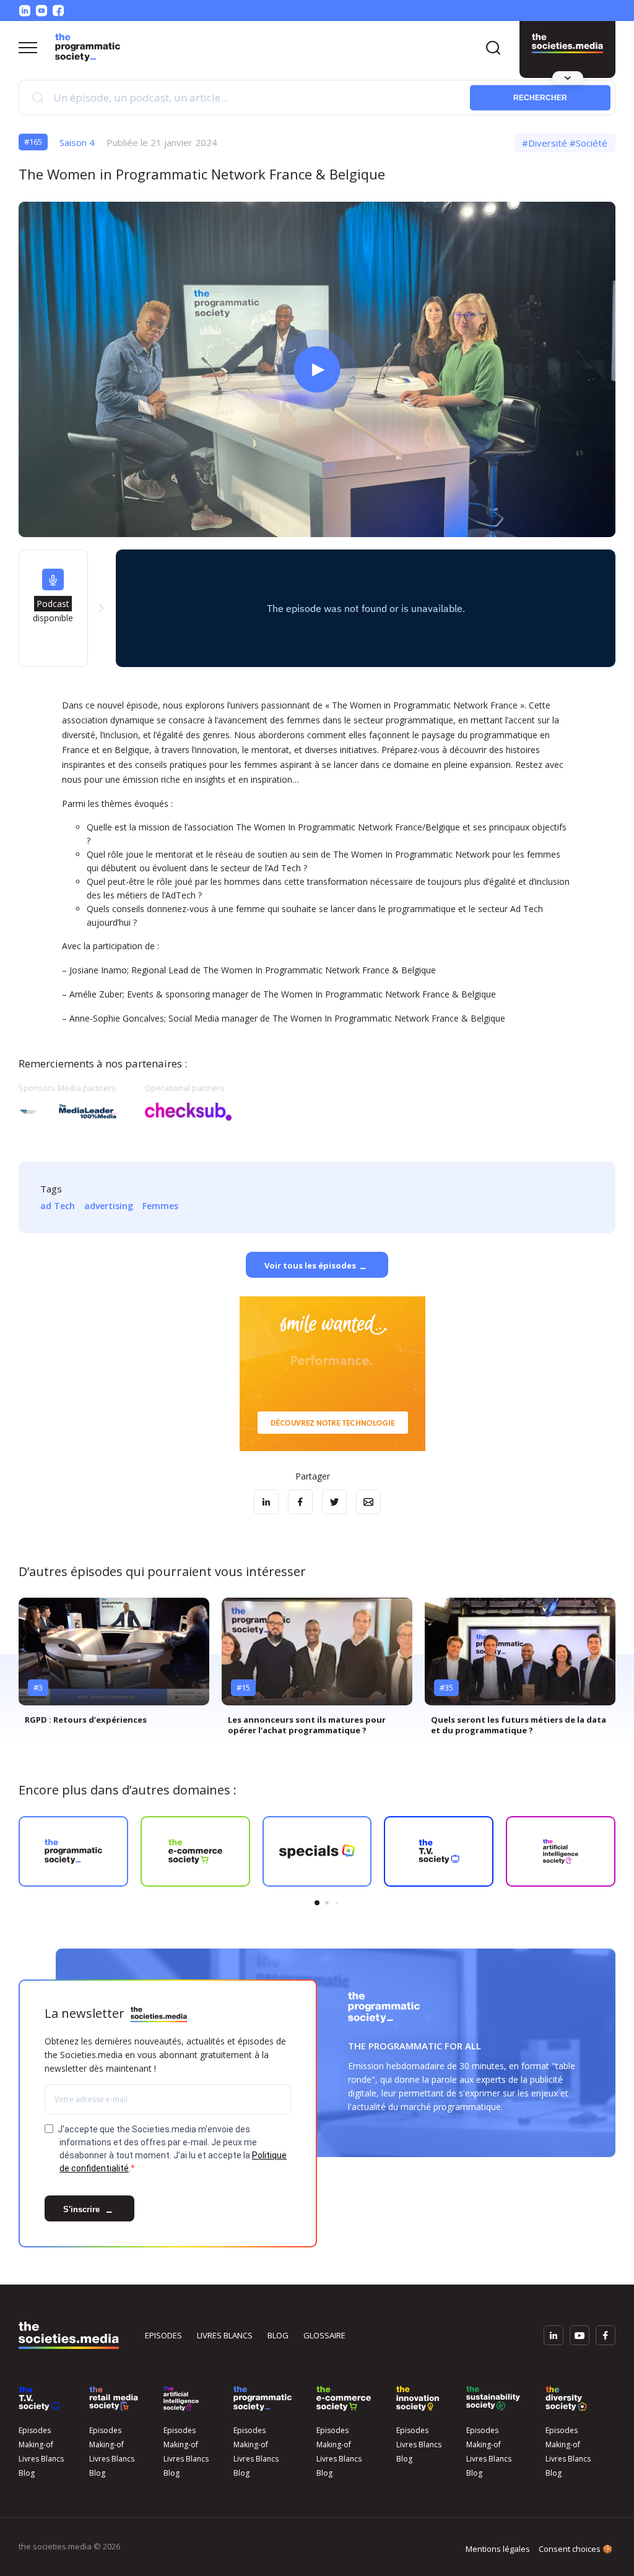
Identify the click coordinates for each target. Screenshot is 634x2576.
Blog (278, 2335)
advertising (109, 1206)
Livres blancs (225, 2335)
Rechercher (540, 97)
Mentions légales (498, 2549)
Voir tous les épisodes (310, 1266)
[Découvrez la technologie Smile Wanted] (332, 1374)
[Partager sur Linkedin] (266, 1502)
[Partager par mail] (368, 1502)
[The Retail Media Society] (114, 2398)
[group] (114, 1666)
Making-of (36, 2445)
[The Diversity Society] (566, 2398)
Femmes (160, 1206)
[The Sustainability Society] (493, 2398)
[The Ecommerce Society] (343, 2398)
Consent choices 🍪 (575, 2549)
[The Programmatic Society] (567, 43)
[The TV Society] (39, 2398)
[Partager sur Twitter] (334, 1502)
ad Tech (58, 1206)
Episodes (163, 2335)
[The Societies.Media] (88, 47)
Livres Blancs (41, 2459)
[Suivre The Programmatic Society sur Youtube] (41, 11)
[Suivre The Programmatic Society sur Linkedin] (25, 11)
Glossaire (324, 2335)
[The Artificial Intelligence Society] (181, 2398)
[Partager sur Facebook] (300, 1502)
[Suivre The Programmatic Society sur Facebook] (58, 11)
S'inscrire (83, 2209)
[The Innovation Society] (418, 2398)
